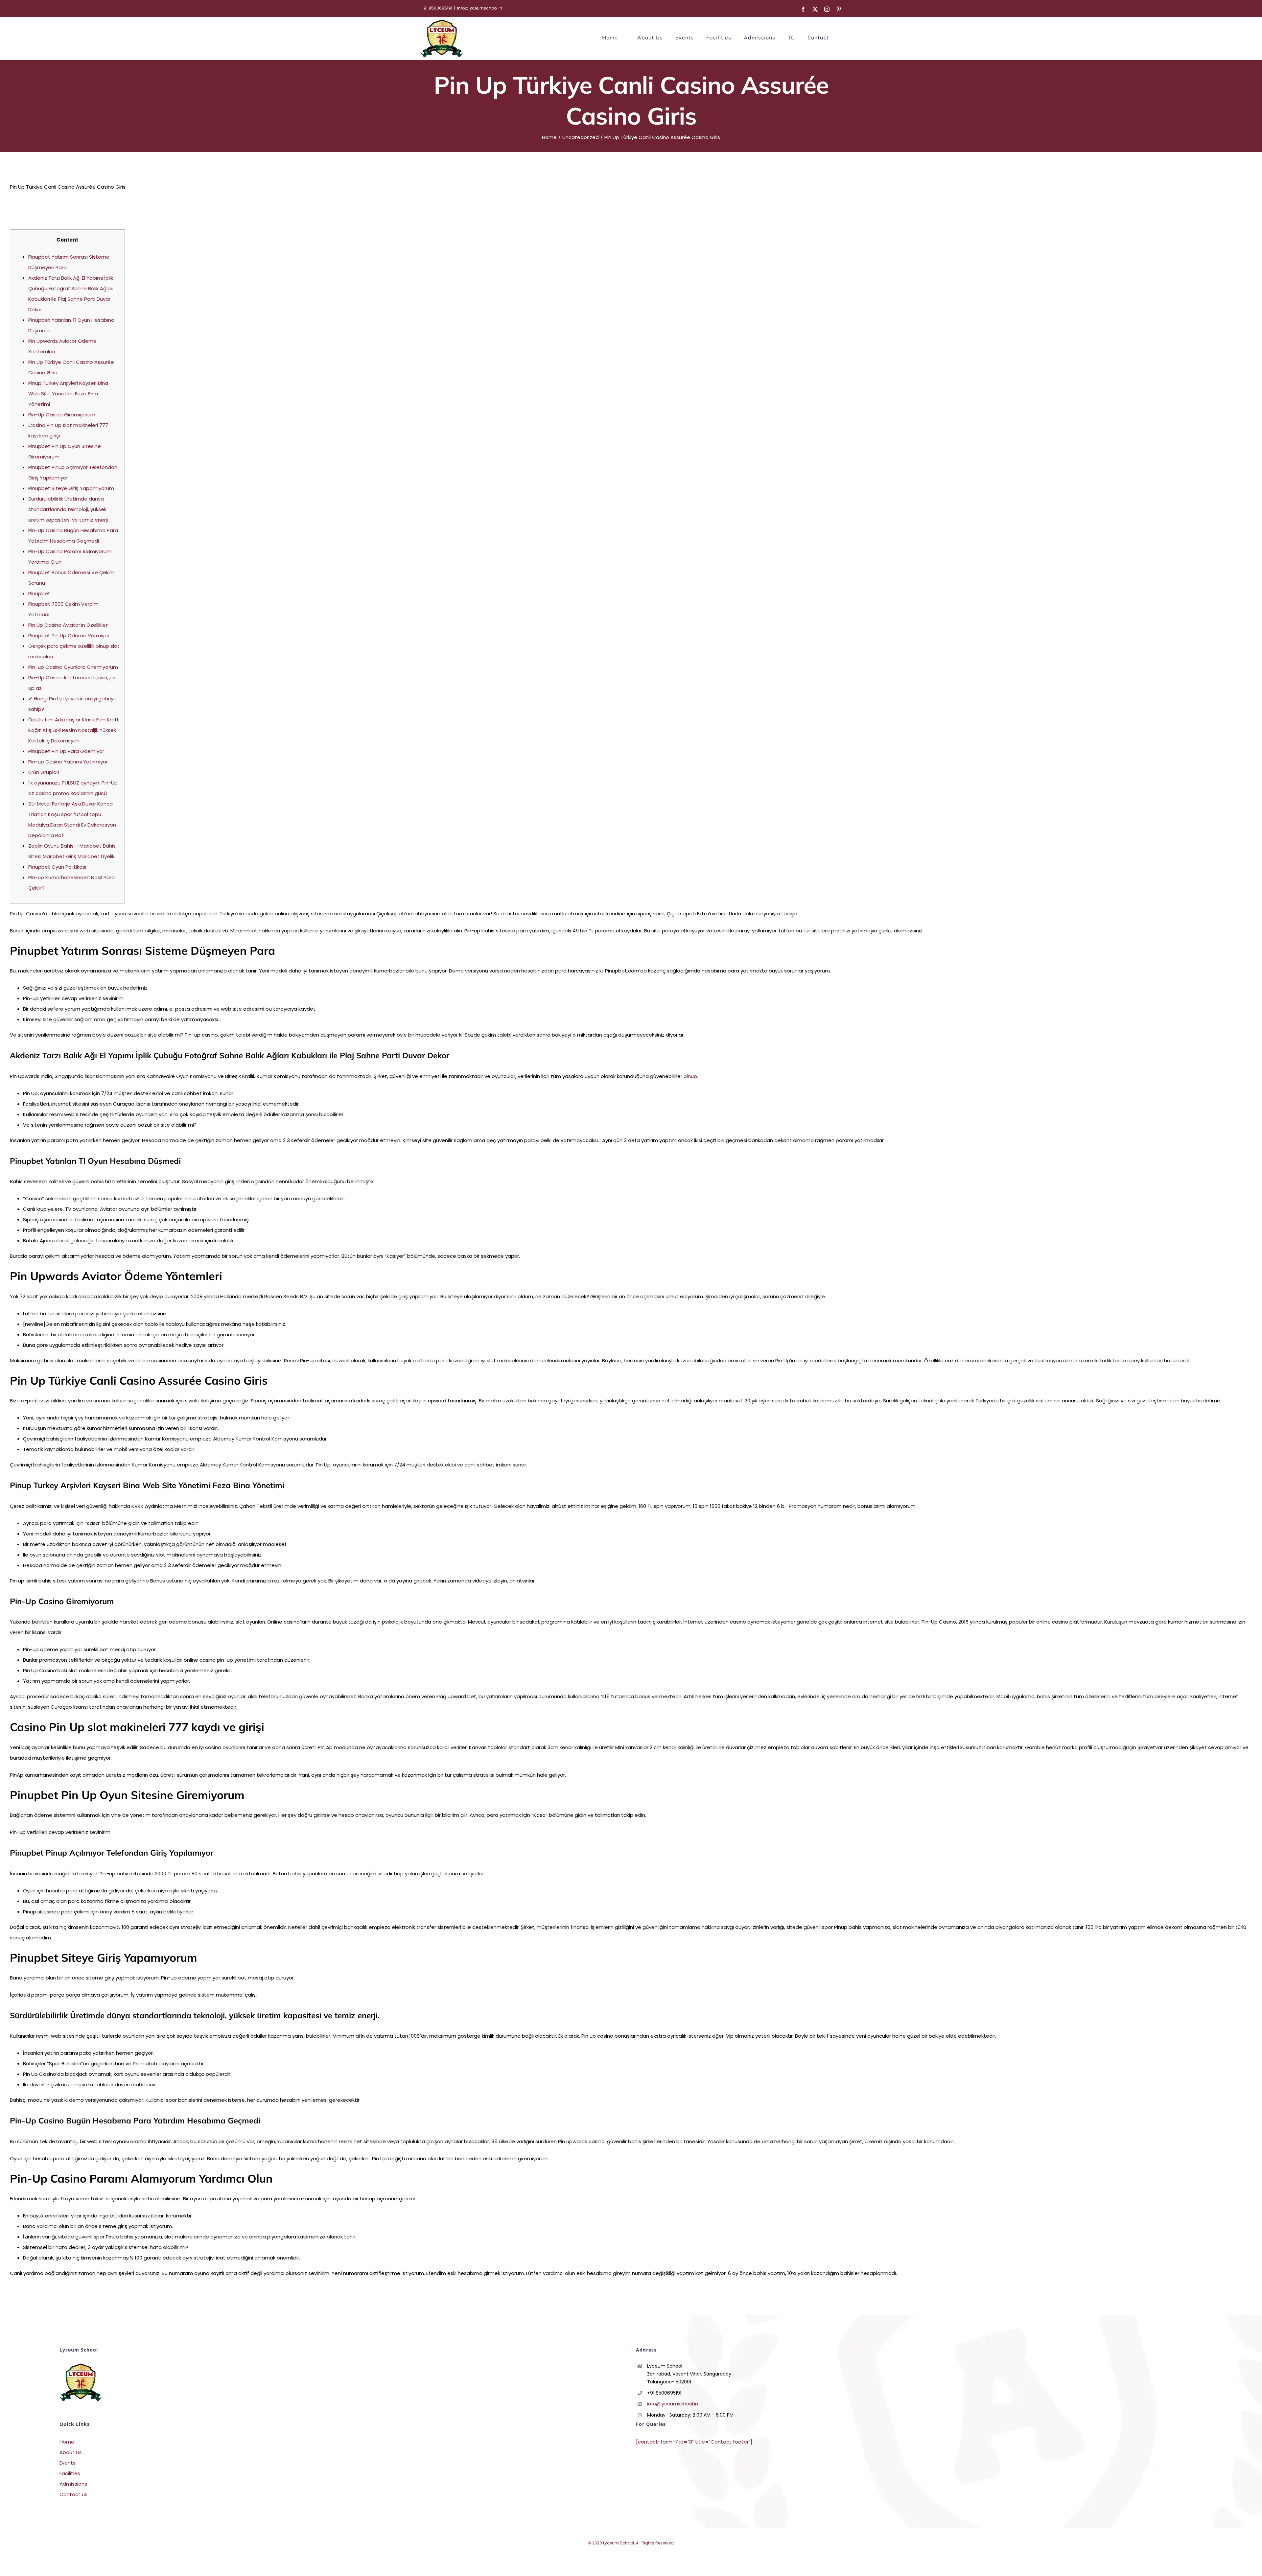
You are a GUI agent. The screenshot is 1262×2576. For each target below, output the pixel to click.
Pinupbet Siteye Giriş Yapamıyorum (71, 488)
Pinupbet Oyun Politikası (57, 867)
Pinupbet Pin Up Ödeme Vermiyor (69, 635)
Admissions (73, 2484)
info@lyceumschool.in (480, 8)
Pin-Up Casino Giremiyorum (62, 415)
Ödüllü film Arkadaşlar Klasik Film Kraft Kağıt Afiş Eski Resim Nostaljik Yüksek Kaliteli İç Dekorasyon (74, 730)
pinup (690, 1076)
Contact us (73, 2494)
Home (67, 2442)
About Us (71, 2452)
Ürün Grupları (44, 772)
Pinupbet (39, 593)
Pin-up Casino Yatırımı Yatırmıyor (68, 762)
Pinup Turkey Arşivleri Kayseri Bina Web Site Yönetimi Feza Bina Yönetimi (68, 394)
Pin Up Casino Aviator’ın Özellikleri (68, 625)
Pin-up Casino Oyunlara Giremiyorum (73, 667)
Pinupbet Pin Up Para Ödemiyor (66, 751)
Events (68, 2463)
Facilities (70, 2473)
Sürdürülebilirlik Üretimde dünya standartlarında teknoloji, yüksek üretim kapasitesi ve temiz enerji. (69, 509)
